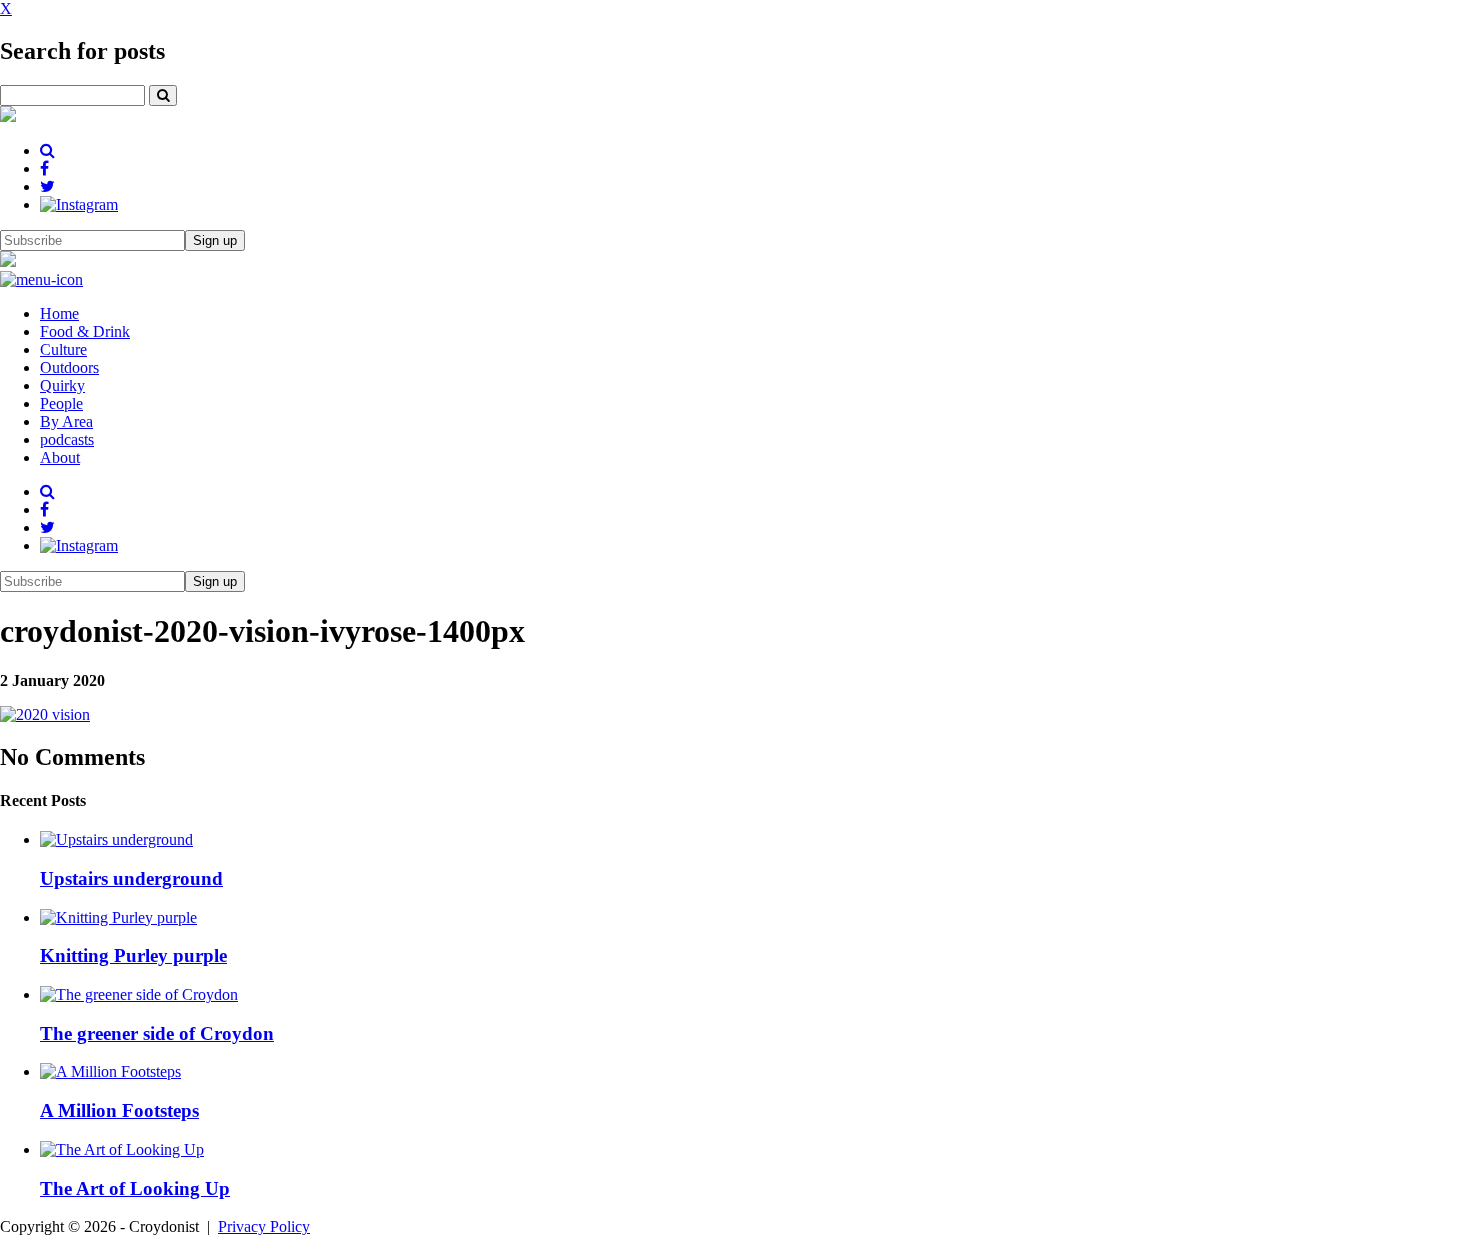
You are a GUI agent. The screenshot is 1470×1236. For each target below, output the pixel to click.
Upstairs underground (131, 878)
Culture (63, 349)
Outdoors (69, 367)
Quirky (62, 385)
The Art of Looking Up (135, 1188)
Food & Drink (85, 331)
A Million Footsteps (119, 1110)
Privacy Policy (264, 1226)
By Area (66, 421)
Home (59, 313)
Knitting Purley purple (133, 955)
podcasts (67, 439)
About (60, 457)
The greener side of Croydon (157, 1033)
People (61, 403)
